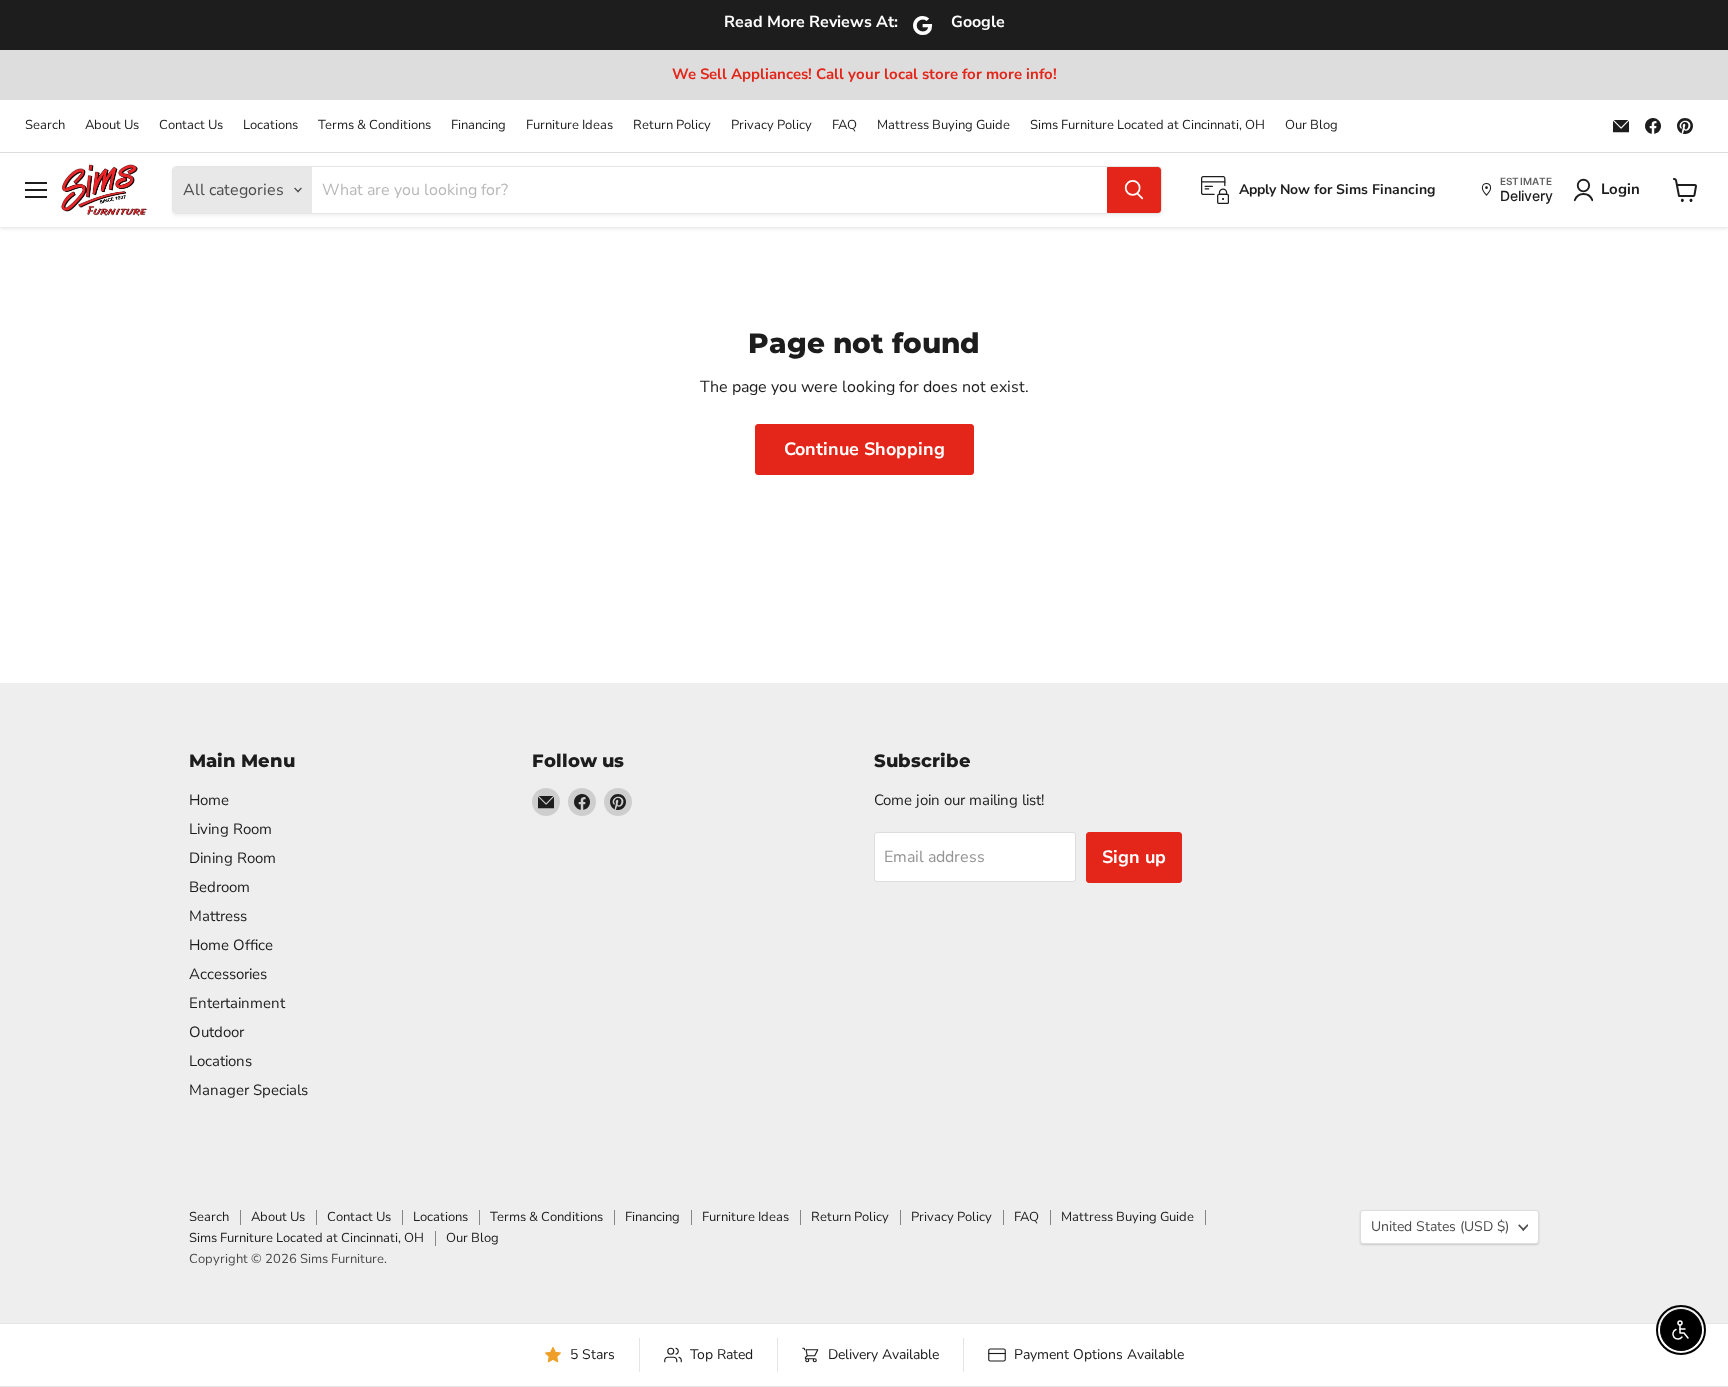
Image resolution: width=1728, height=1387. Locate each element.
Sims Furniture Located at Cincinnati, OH (1147, 125)
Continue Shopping (864, 449)
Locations (270, 125)
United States (1440, 1226)
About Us (112, 125)
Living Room (230, 829)
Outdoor (216, 1032)
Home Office (231, 945)
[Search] (1134, 190)
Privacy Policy (771, 125)
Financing (478, 125)
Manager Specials (248, 1090)
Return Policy (672, 125)
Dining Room (232, 858)
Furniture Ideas (569, 125)
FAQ (844, 125)
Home (209, 800)
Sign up (1134, 857)
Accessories (228, 974)
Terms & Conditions (374, 125)
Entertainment (237, 1003)
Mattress (218, 916)
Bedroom (219, 887)
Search (45, 125)
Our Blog (1311, 125)
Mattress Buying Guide (943, 125)
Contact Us (191, 125)
